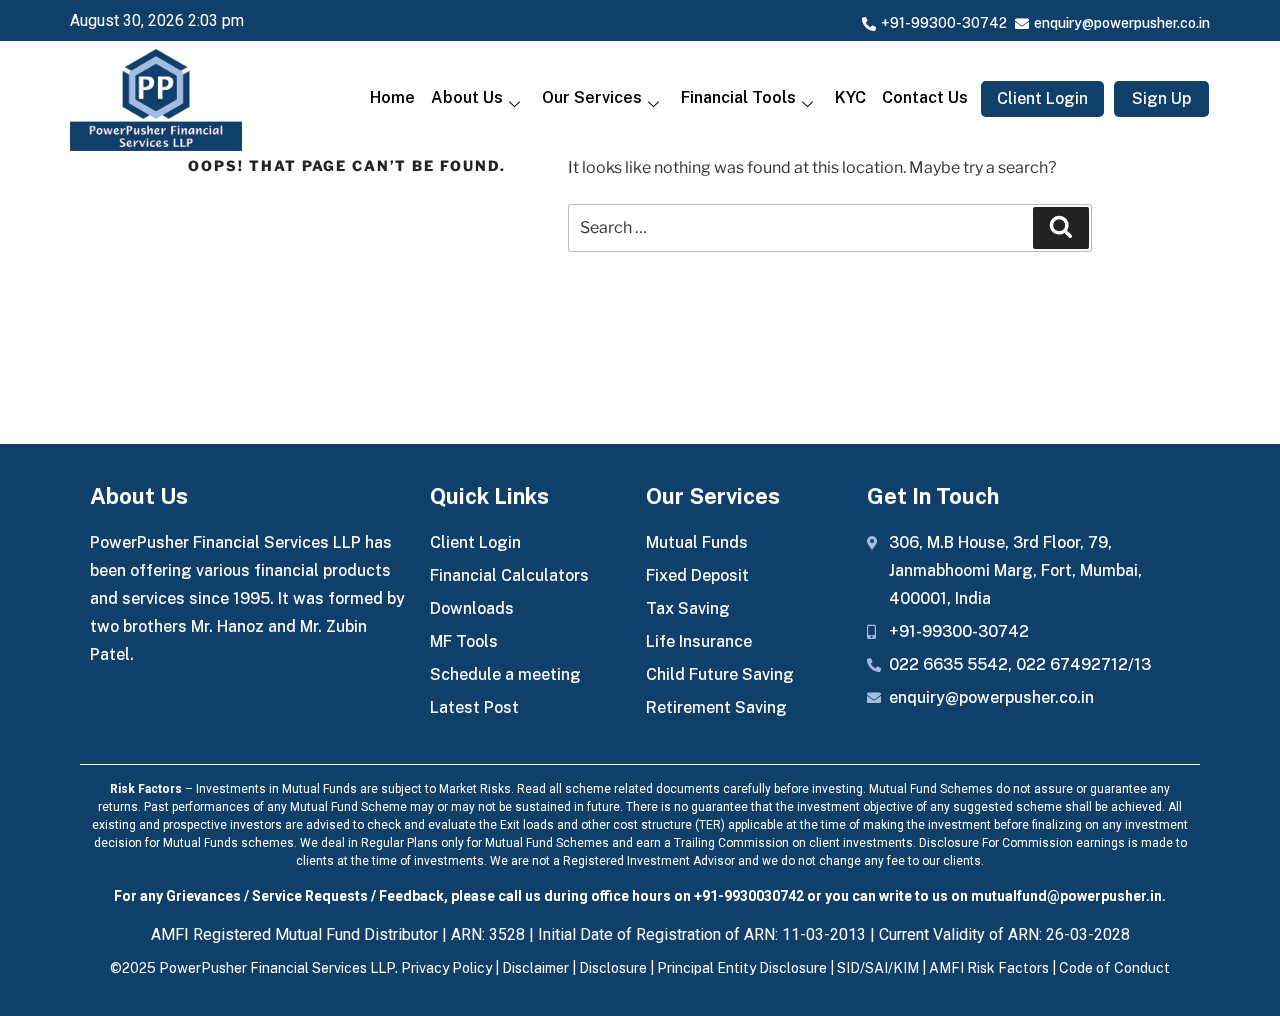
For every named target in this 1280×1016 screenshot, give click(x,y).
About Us (467, 97)
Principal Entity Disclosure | (747, 968)
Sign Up (1161, 98)
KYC (850, 97)
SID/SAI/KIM (878, 968)
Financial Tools (738, 97)
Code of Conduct (1114, 968)
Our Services (592, 97)
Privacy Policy (446, 968)
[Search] (1061, 228)
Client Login (1042, 98)
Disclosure (613, 968)
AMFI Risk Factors (989, 968)
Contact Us (925, 97)
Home (392, 97)
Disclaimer (535, 968)
